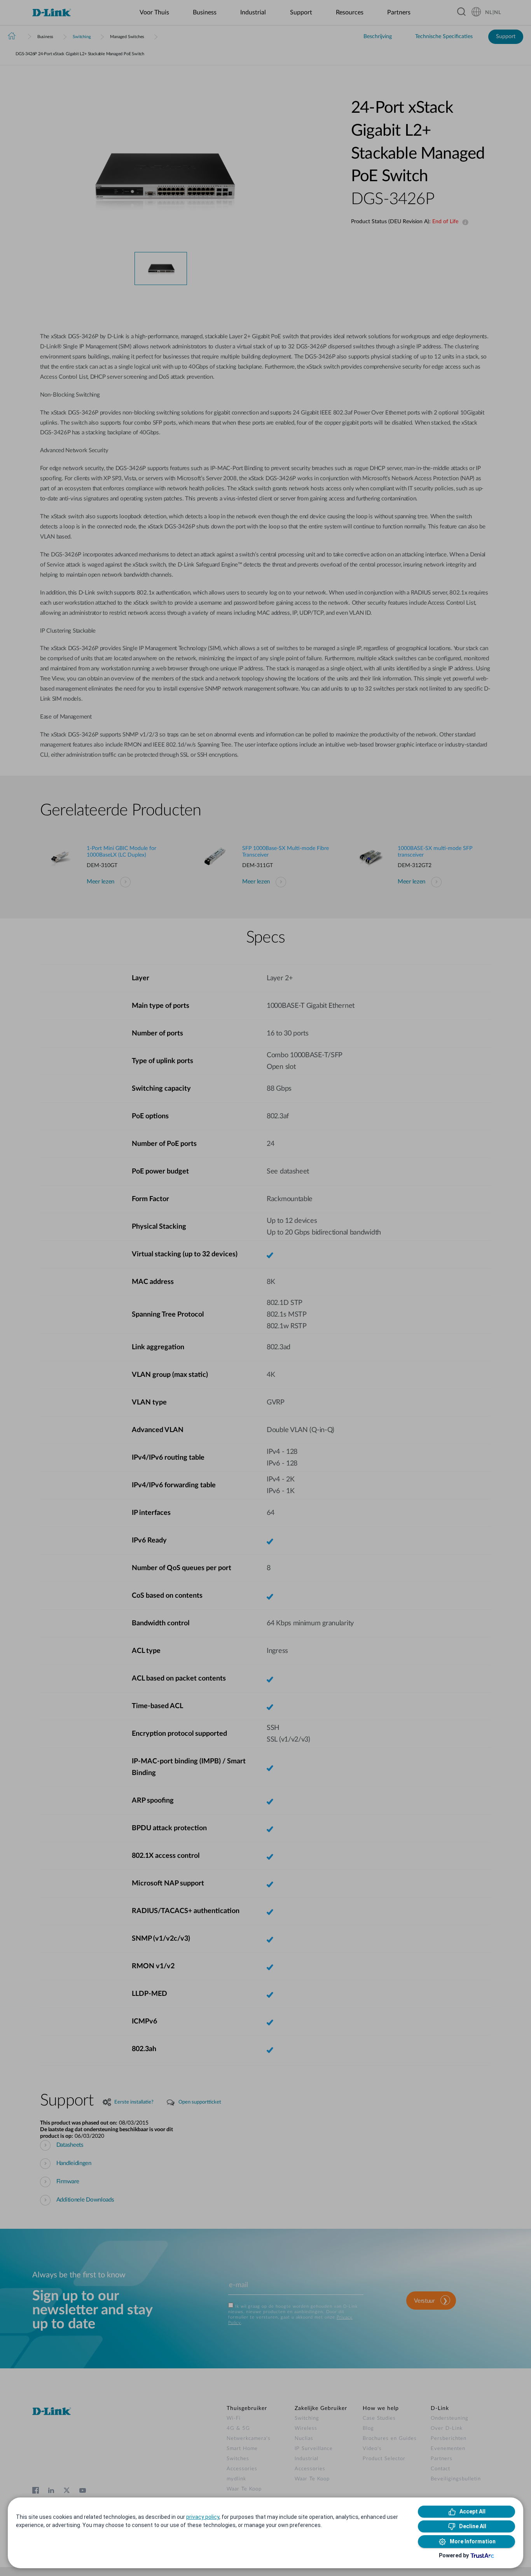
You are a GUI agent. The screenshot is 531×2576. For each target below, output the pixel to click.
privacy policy (203, 2517)
